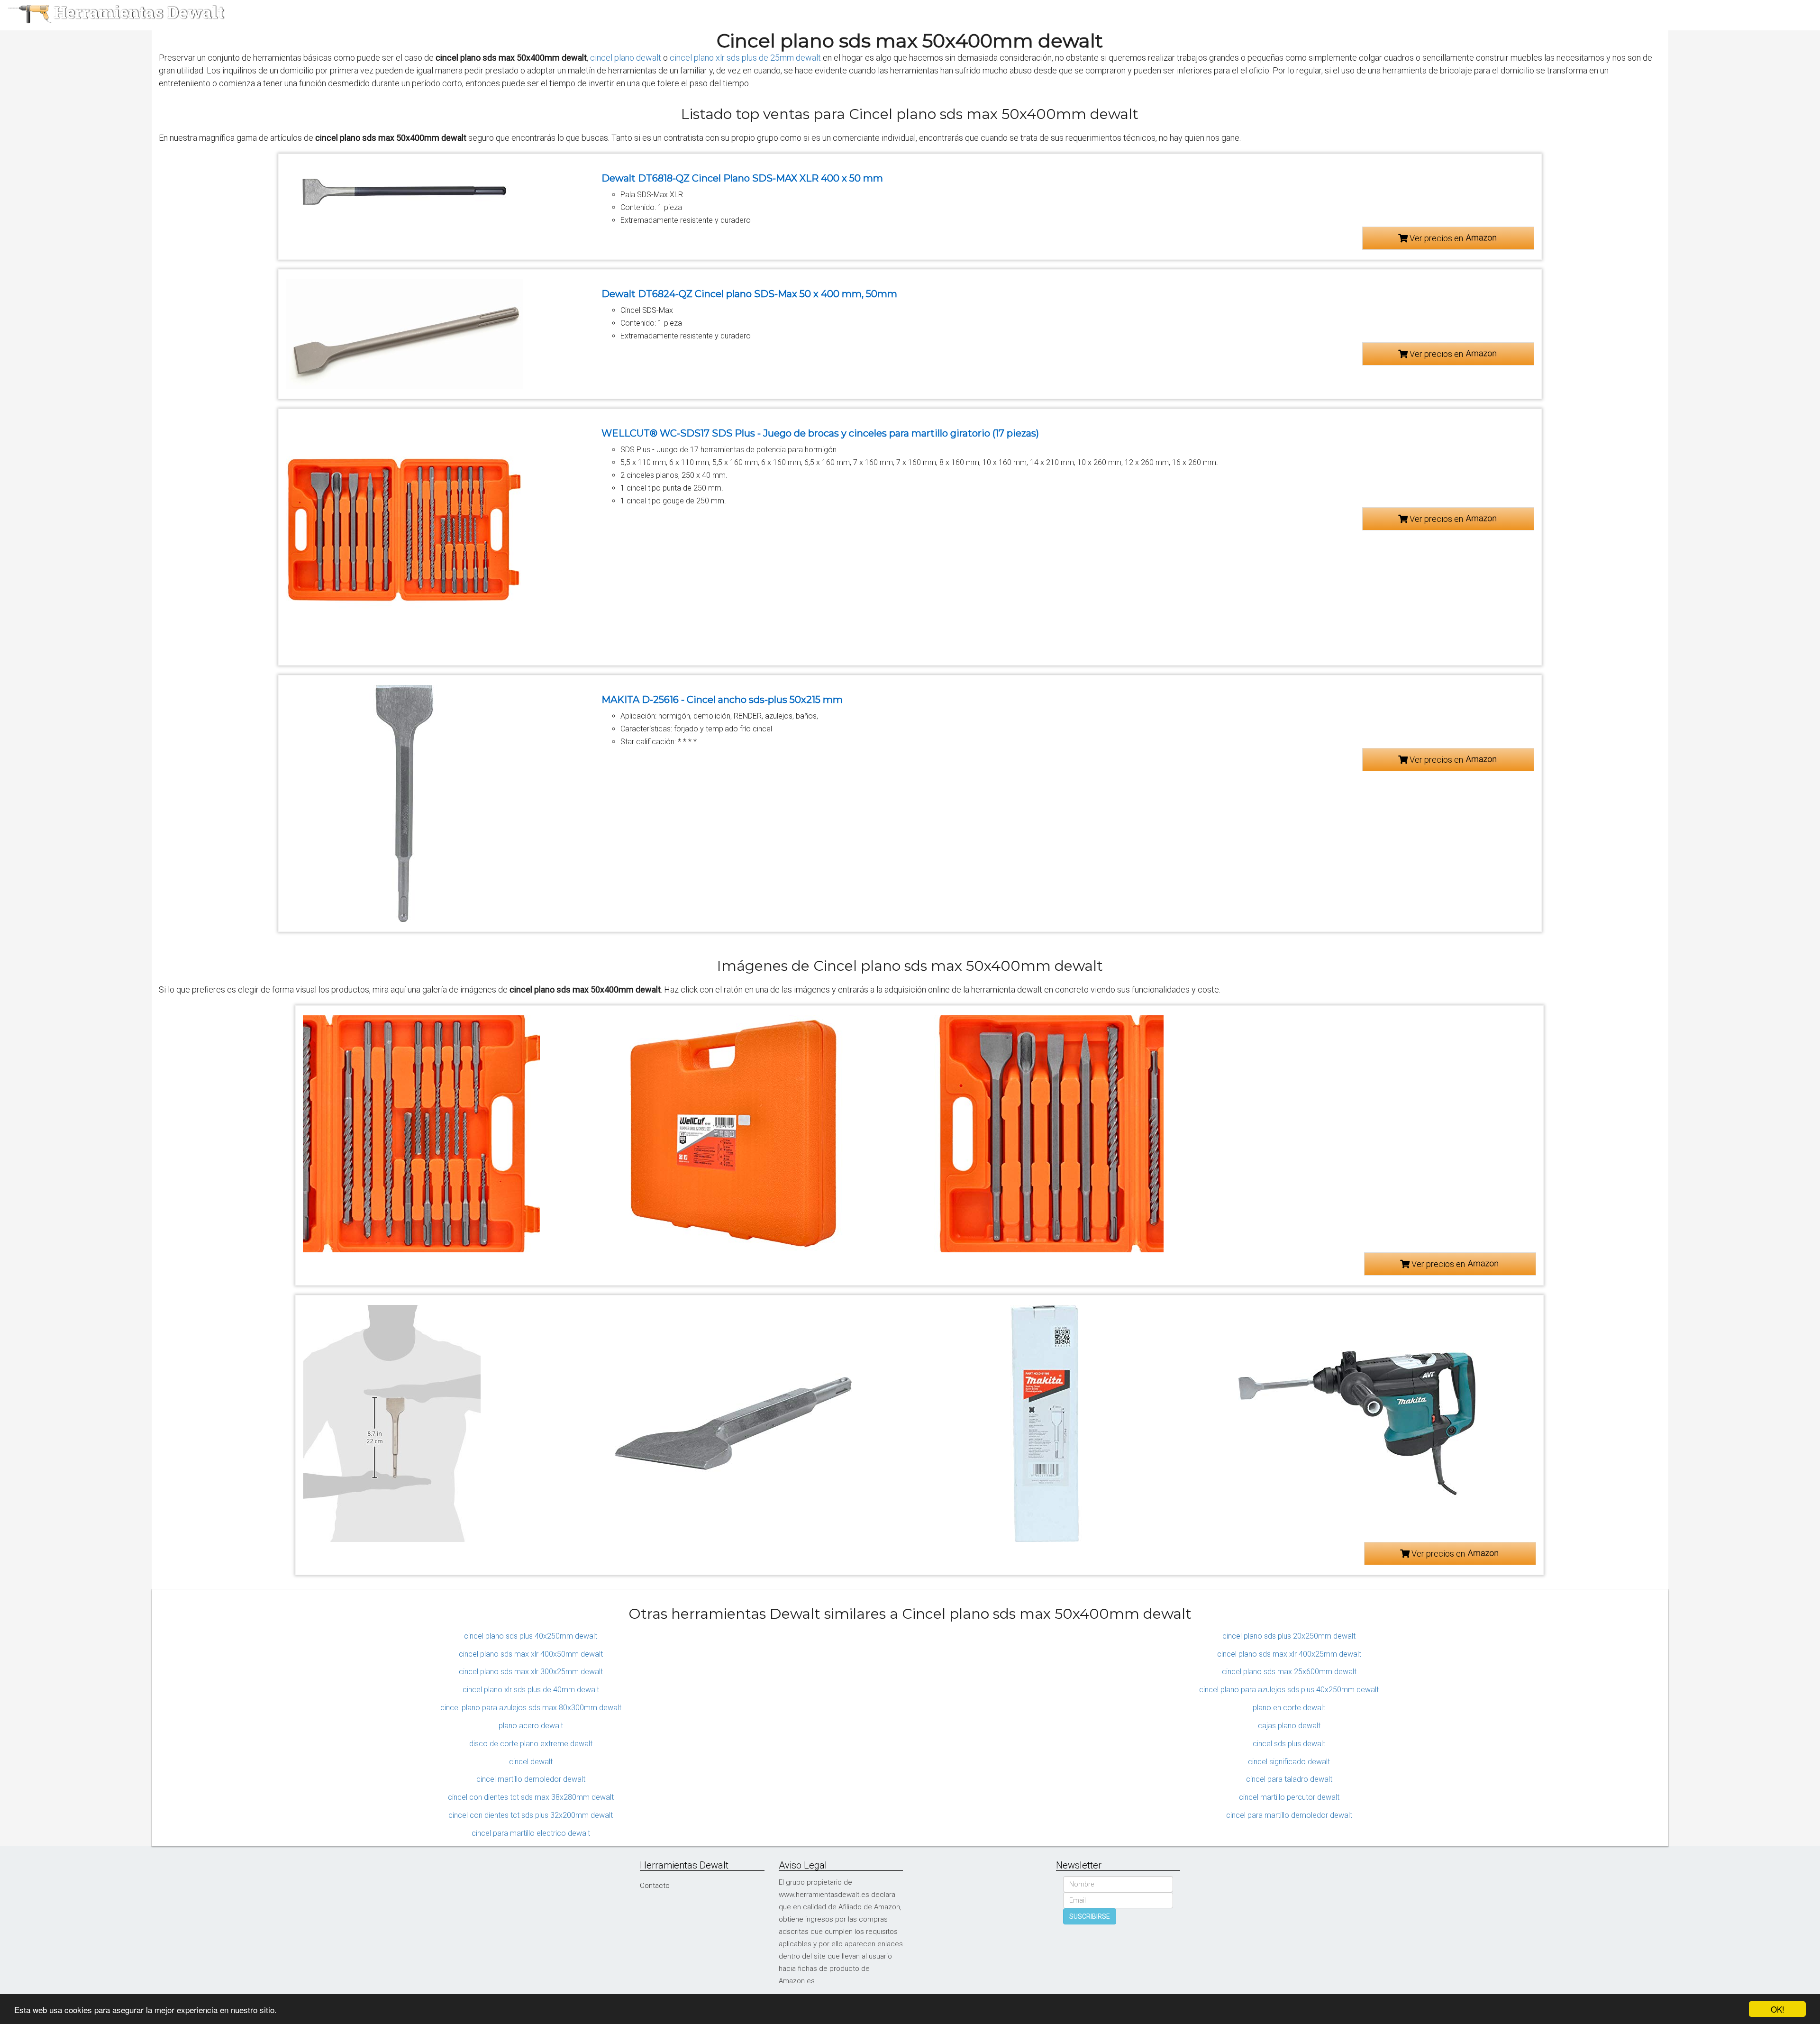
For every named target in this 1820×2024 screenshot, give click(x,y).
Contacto (655, 1886)
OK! (1778, 2009)
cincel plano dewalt (626, 58)
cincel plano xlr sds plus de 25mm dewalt (745, 58)
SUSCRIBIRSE (1090, 1916)
